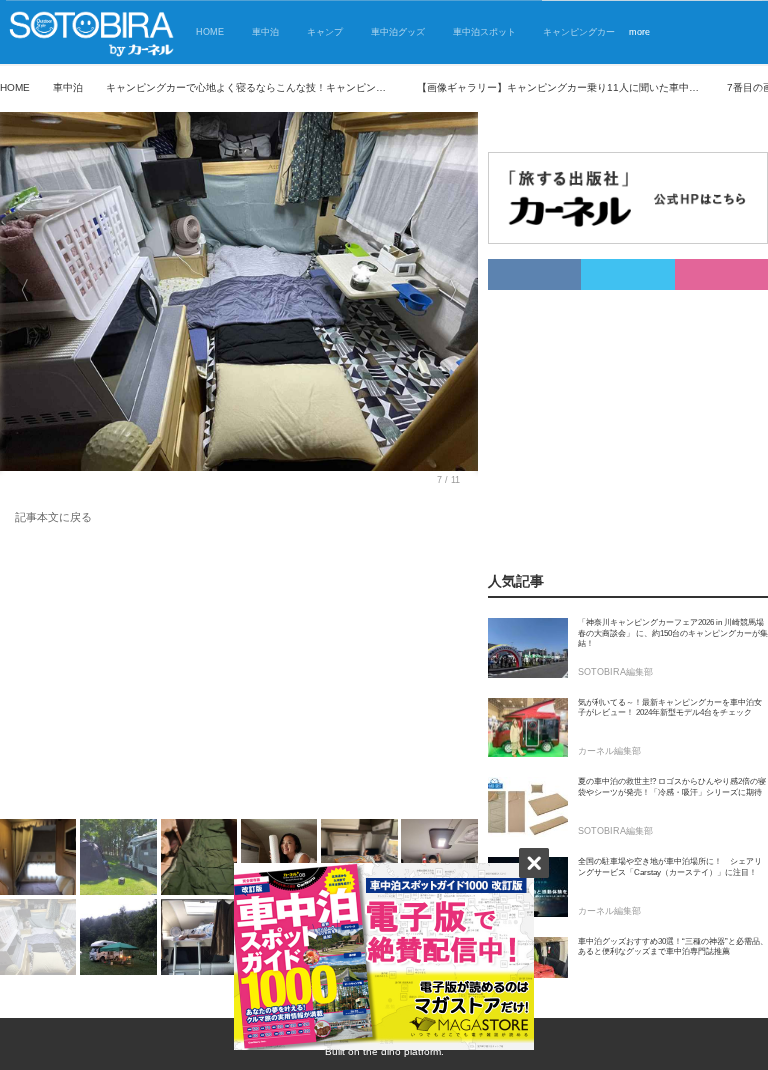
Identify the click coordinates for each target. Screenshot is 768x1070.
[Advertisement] (239, 676)
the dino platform (402, 1051)
